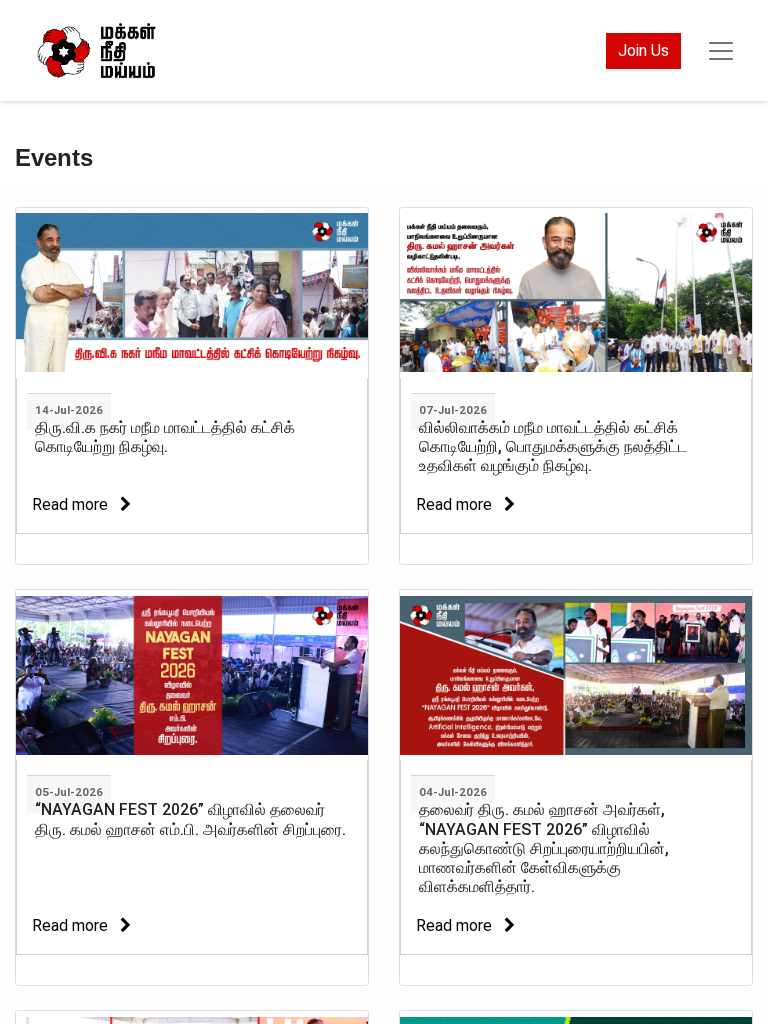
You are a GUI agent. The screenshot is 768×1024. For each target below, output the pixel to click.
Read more (72, 504)
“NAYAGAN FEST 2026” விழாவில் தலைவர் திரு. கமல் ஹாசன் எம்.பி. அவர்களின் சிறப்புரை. (190, 819)
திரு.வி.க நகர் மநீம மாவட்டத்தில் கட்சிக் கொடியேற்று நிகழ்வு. (165, 437)
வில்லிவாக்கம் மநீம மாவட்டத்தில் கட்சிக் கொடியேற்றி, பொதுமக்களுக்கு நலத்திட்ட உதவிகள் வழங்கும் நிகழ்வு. (553, 446)
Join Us (643, 50)
